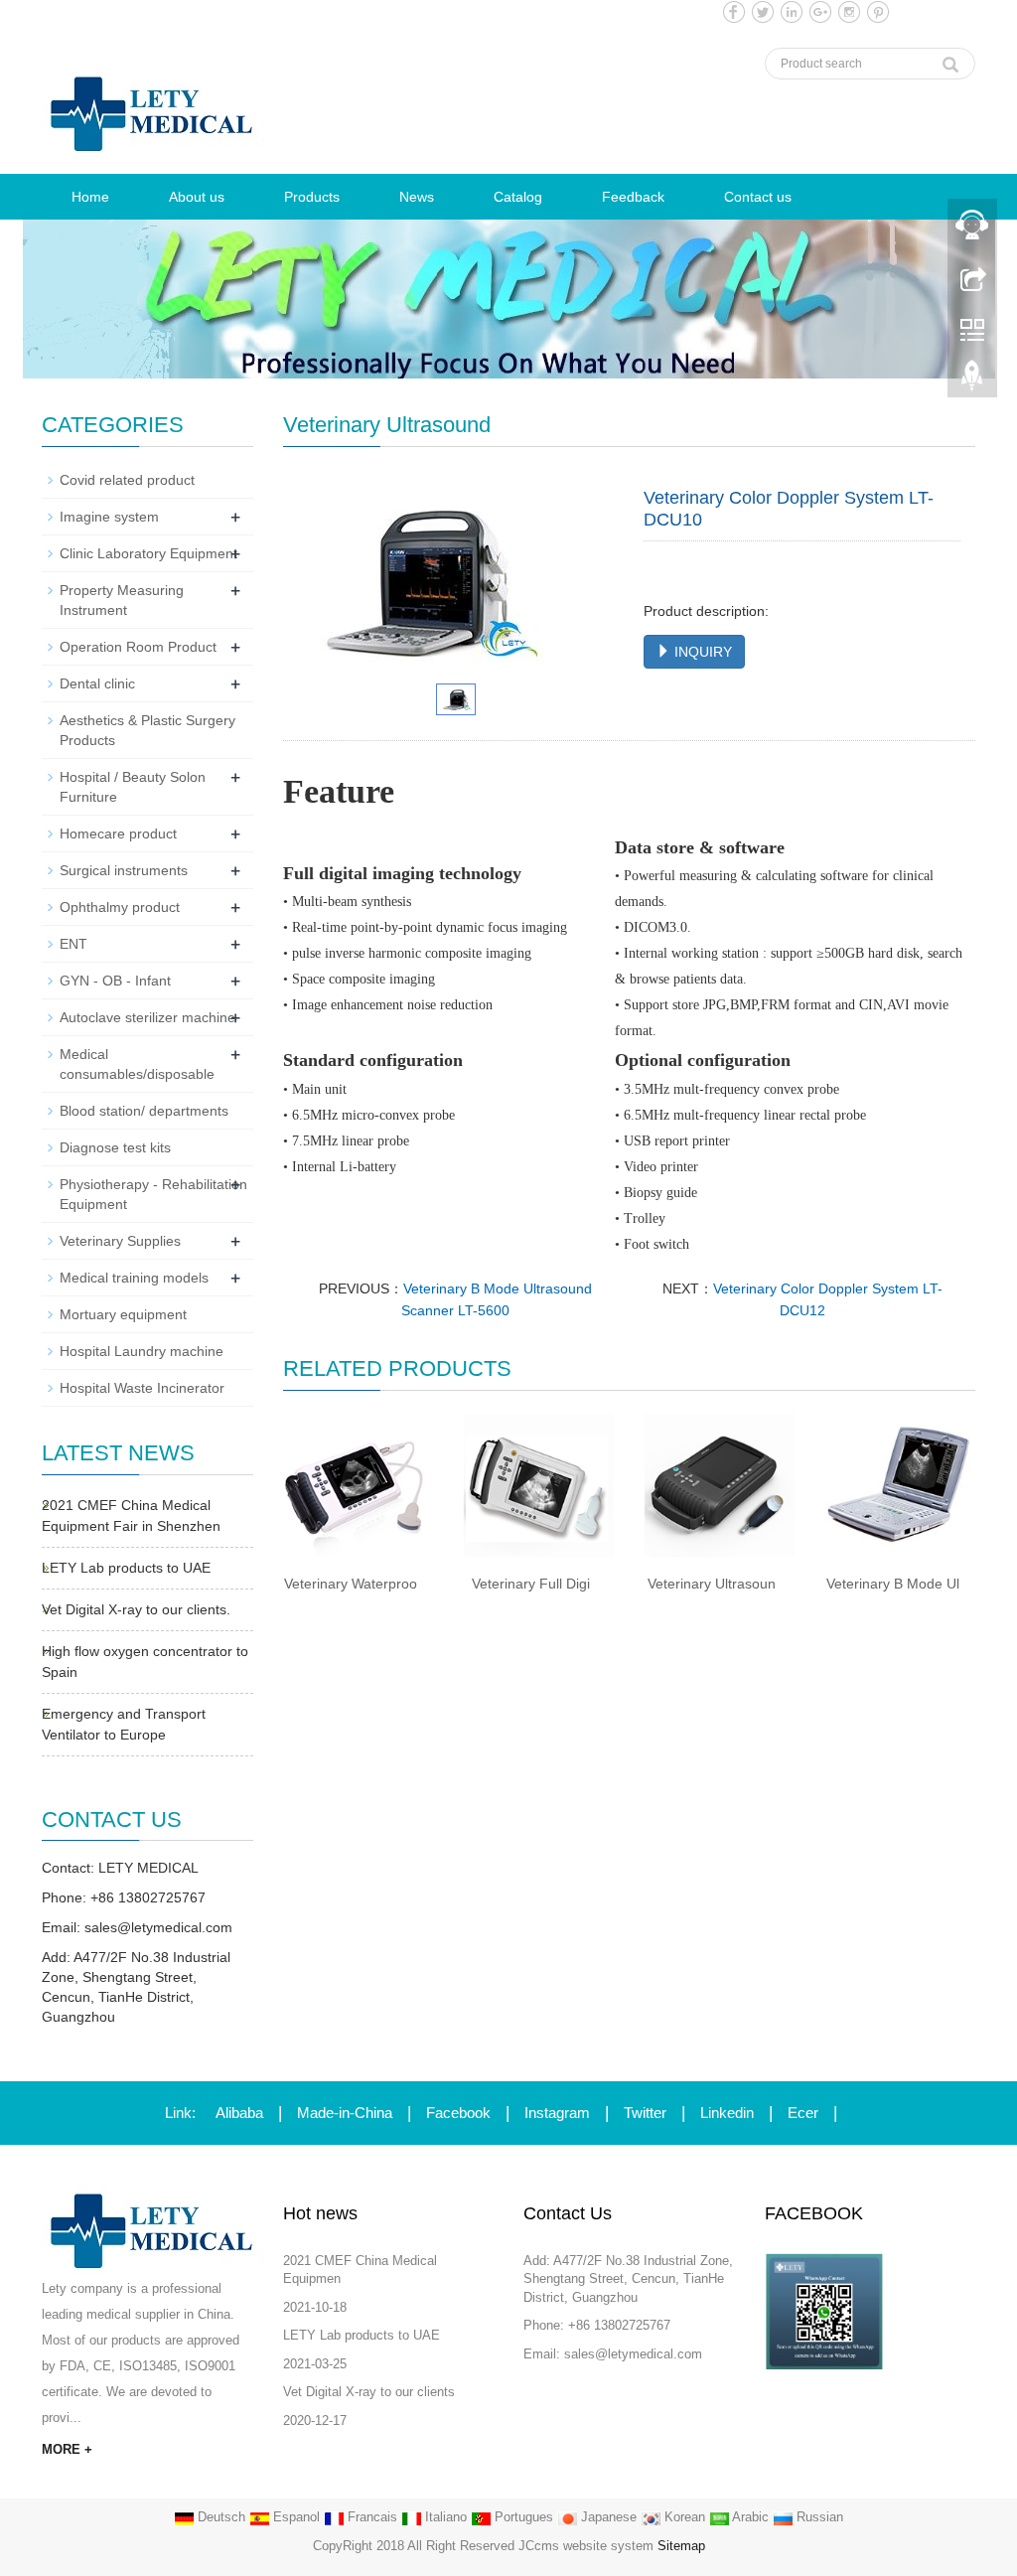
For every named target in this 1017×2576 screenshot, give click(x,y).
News (417, 197)
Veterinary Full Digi (531, 1584)
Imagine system (109, 517)
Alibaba (239, 2113)
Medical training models (134, 1278)
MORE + (67, 2449)
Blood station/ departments (144, 1111)
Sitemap (681, 2546)
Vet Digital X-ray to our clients (369, 2392)
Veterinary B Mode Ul (893, 1584)
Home (90, 197)
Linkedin (727, 2113)
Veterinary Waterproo (351, 1584)
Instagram (557, 2113)
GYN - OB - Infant (115, 981)
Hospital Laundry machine (142, 1351)
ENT (73, 944)
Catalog (518, 197)
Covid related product (127, 480)
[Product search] (950, 60)
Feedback (633, 197)
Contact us (758, 197)
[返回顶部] (972, 380)
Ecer (803, 2113)
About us (197, 197)
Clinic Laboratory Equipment (148, 553)
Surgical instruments (124, 870)
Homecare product (118, 833)
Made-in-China (345, 2113)
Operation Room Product (138, 647)
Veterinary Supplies (120, 1241)
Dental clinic (97, 683)
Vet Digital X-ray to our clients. (136, 1609)
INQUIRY (701, 652)
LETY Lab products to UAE (126, 1568)
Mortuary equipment (123, 1314)
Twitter (645, 2113)
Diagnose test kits (115, 1147)
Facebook (458, 2113)
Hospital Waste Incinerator (142, 1388)
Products (312, 197)
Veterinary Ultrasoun (712, 1584)
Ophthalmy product (120, 907)
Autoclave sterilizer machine (147, 1017)
